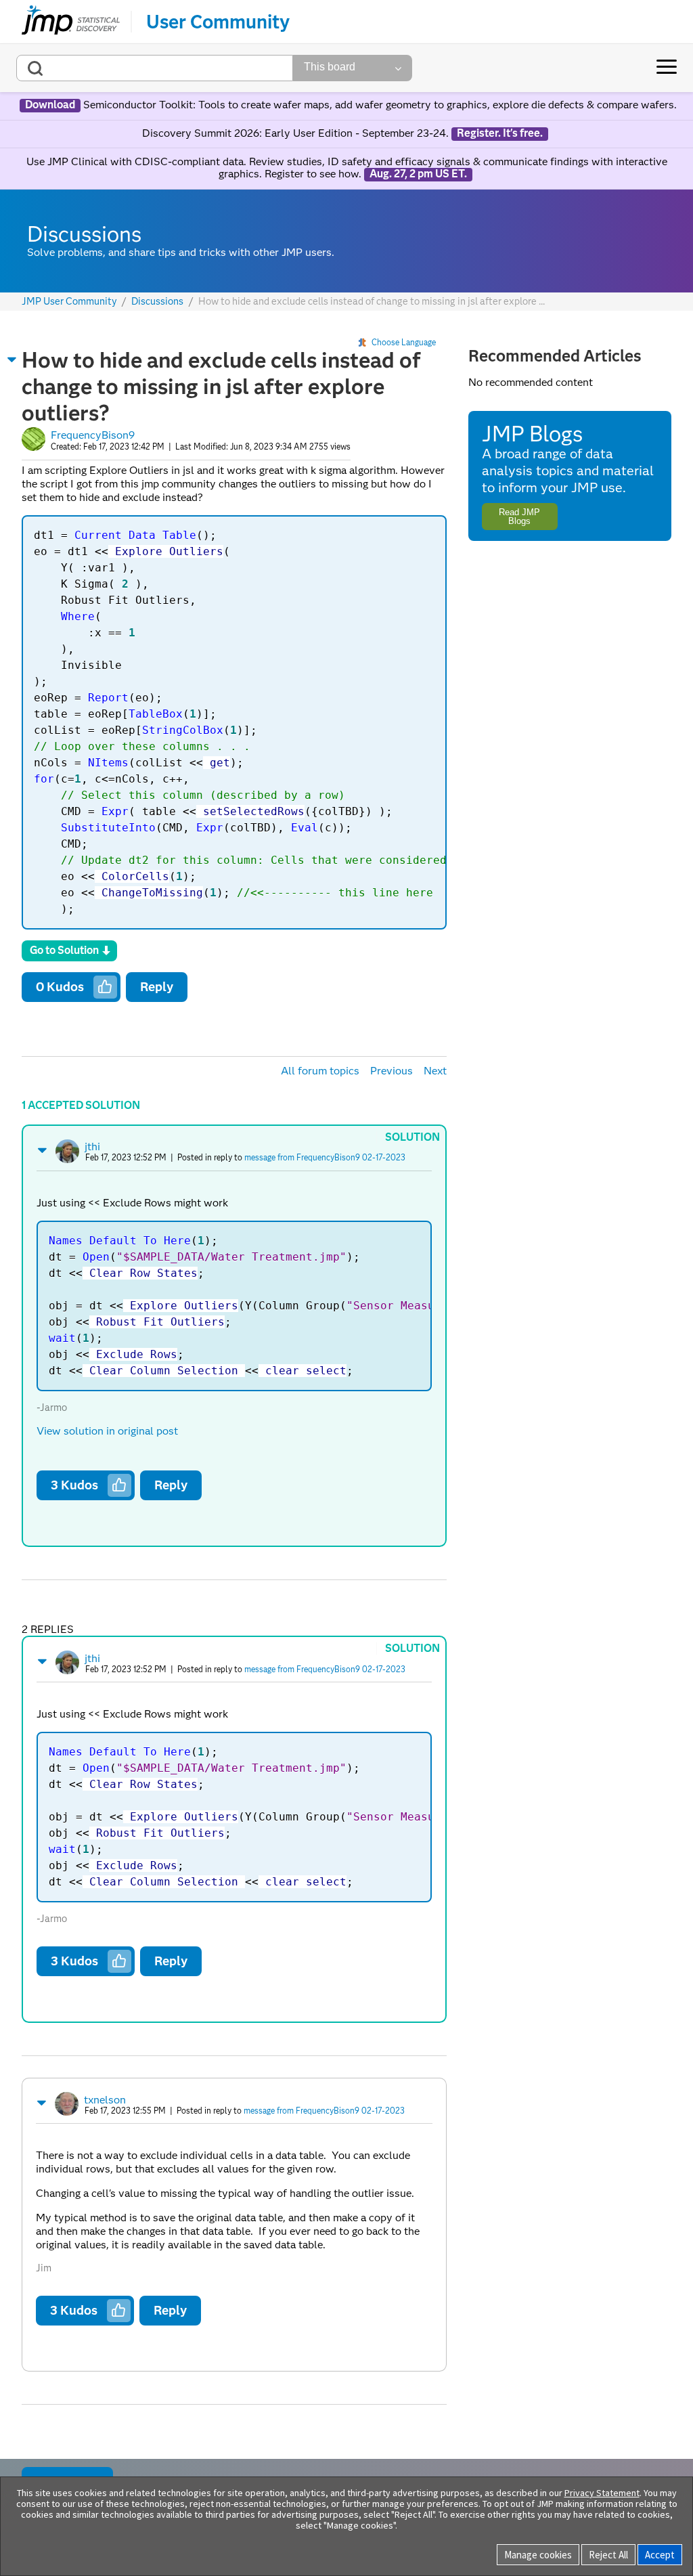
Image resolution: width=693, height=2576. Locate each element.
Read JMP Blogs (519, 517)
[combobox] (155, 68)
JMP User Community (69, 302)
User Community (218, 22)
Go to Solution (64, 950)
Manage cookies (538, 2555)
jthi (92, 1147)
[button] (12, 359)
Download (50, 105)
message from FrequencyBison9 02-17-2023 (325, 1157)
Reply (157, 987)
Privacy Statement (602, 2493)
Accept (660, 2555)
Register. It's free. (500, 133)
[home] (71, 22)
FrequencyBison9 (93, 435)
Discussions (157, 302)
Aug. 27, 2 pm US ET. (418, 174)
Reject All (608, 2555)
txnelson (105, 2100)
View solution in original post (107, 1431)
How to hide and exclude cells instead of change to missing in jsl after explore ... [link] (372, 301)
